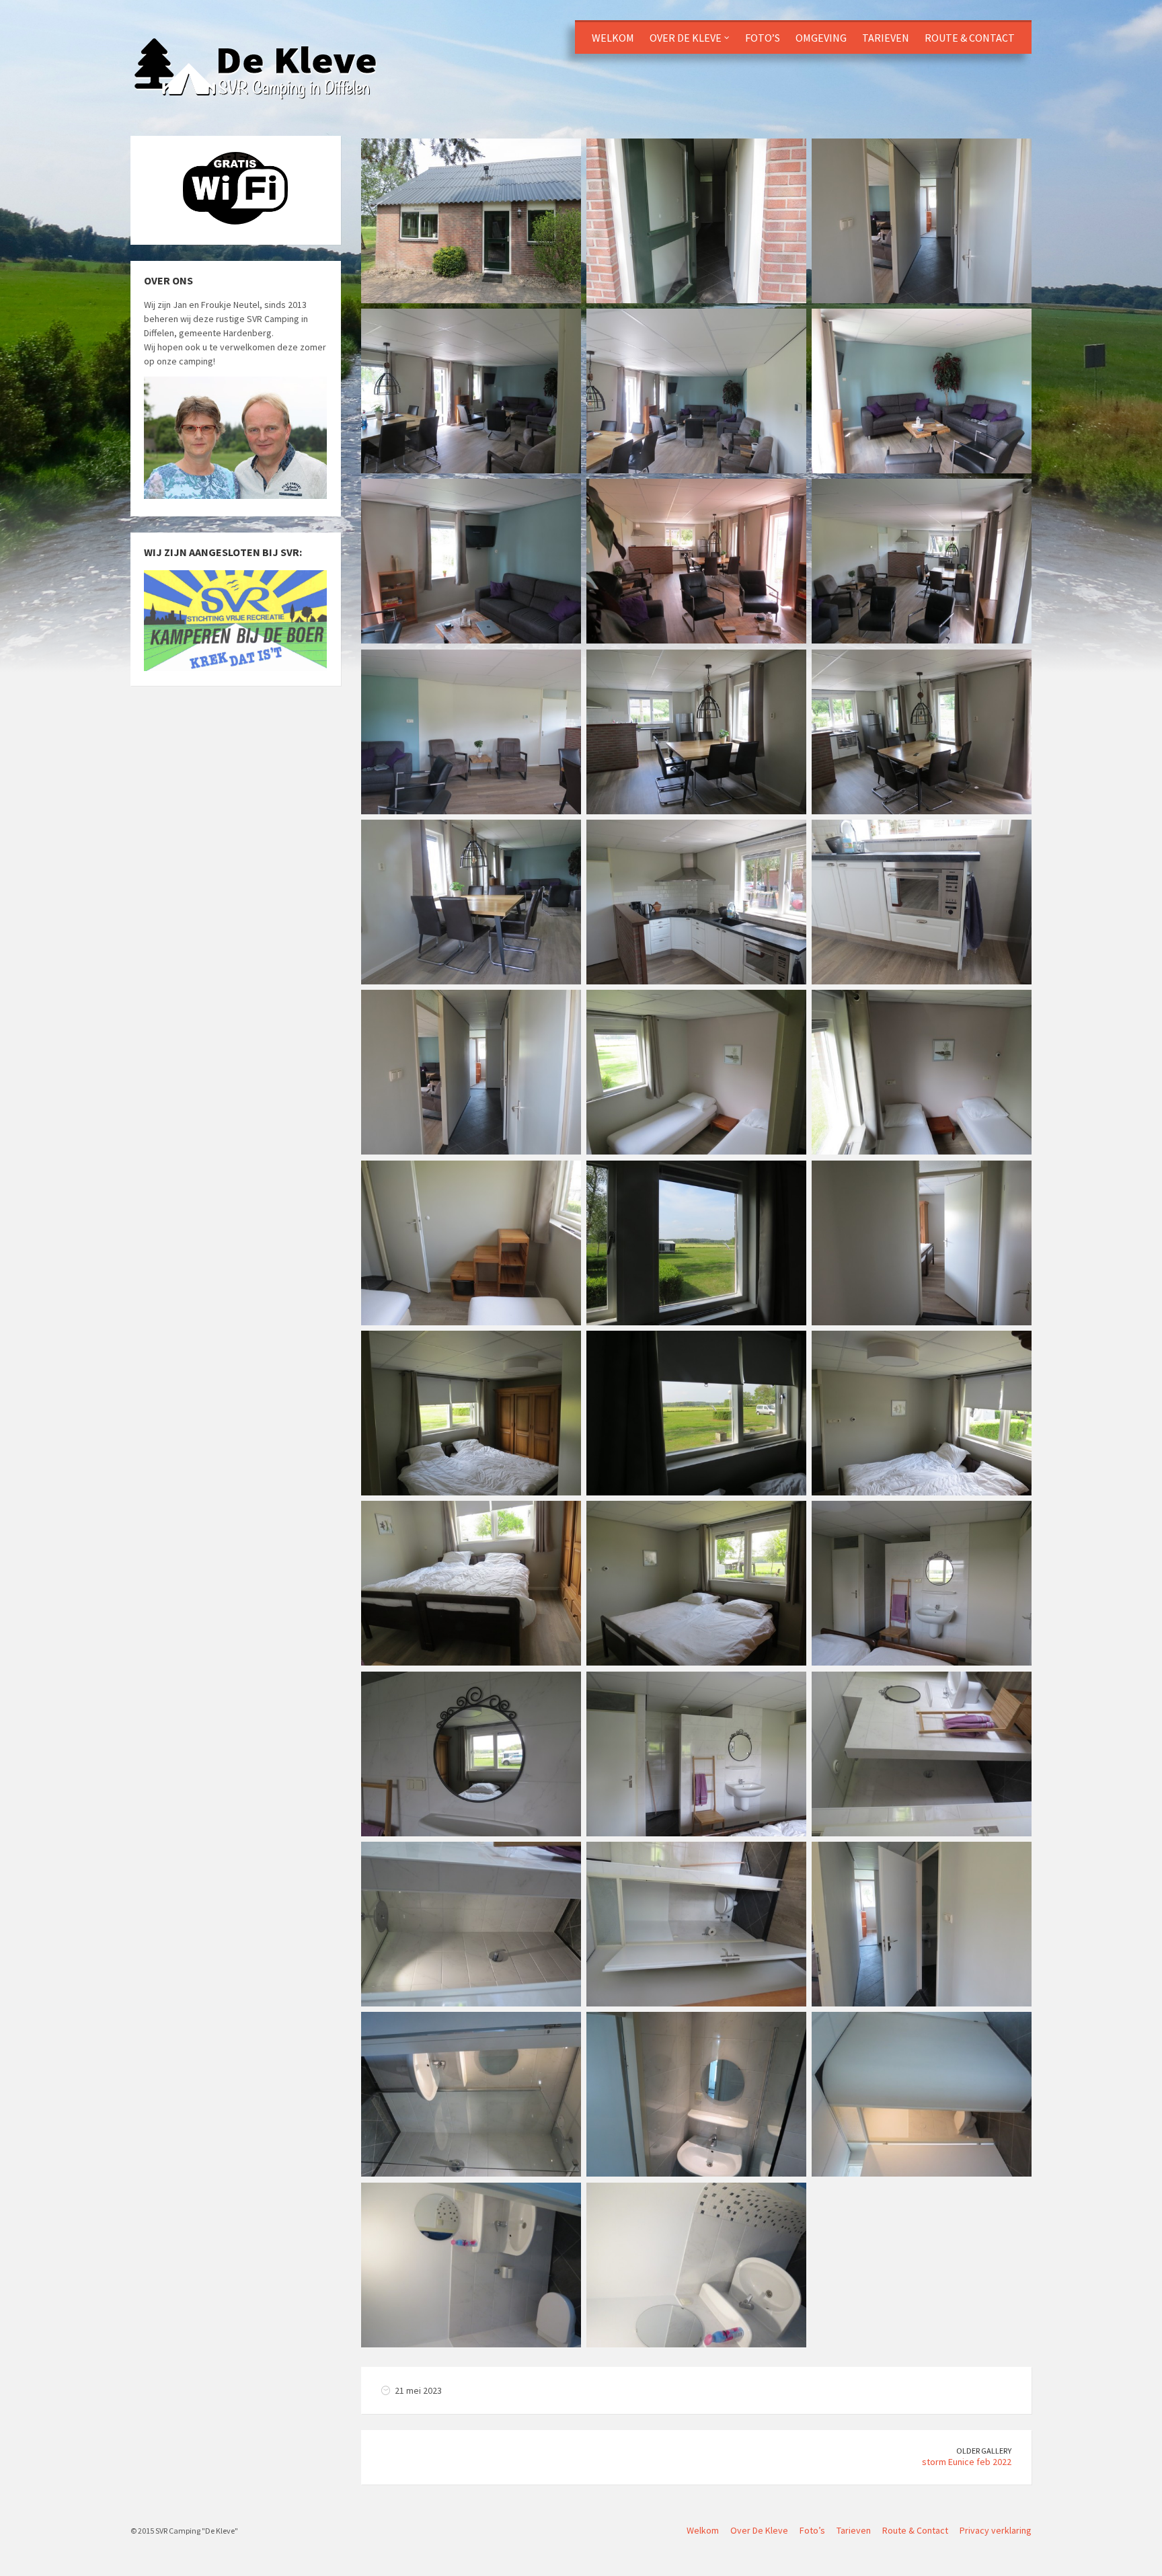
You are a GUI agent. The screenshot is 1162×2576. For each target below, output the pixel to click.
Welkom (613, 38)
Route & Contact (970, 38)
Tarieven (886, 38)
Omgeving (821, 38)
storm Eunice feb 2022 (967, 2462)
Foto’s (763, 38)
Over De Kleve (686, 38)
